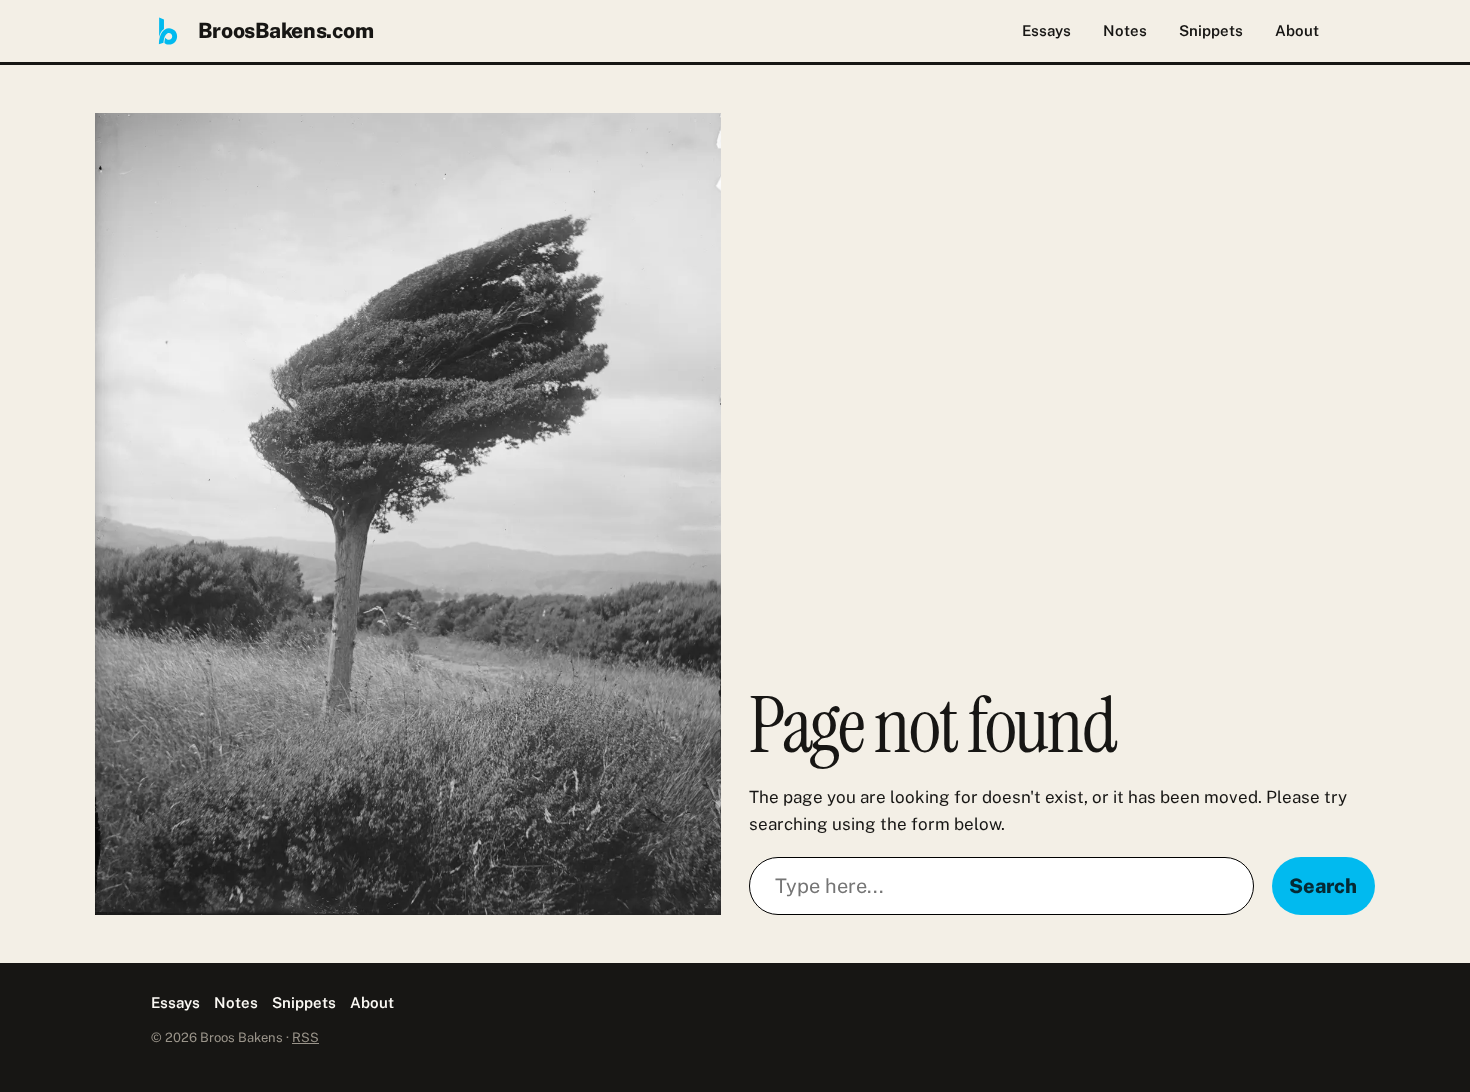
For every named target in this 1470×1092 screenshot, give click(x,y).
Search (1323, 886)
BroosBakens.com (286, 30)
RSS (305, 1037)
